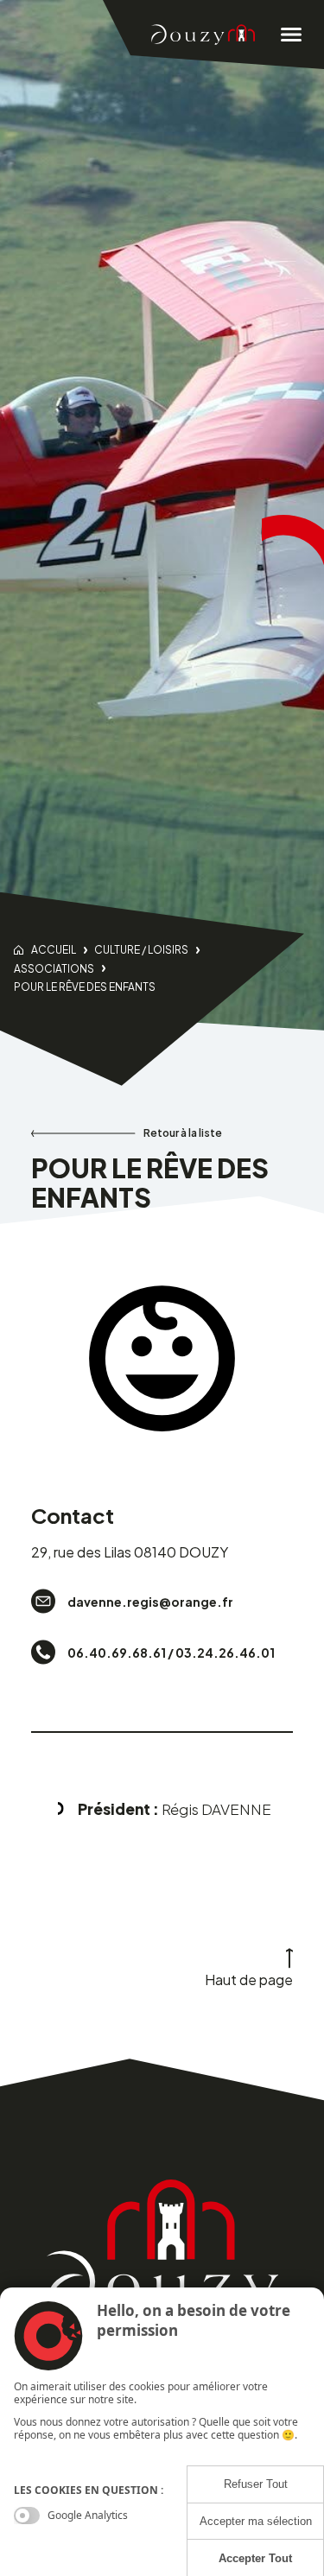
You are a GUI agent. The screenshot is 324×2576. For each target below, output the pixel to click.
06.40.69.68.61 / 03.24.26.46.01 (171, 1653)
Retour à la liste (183, 1133)
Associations (54, 969)
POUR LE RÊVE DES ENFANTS (85, 987)
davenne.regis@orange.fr (150, 1602)
